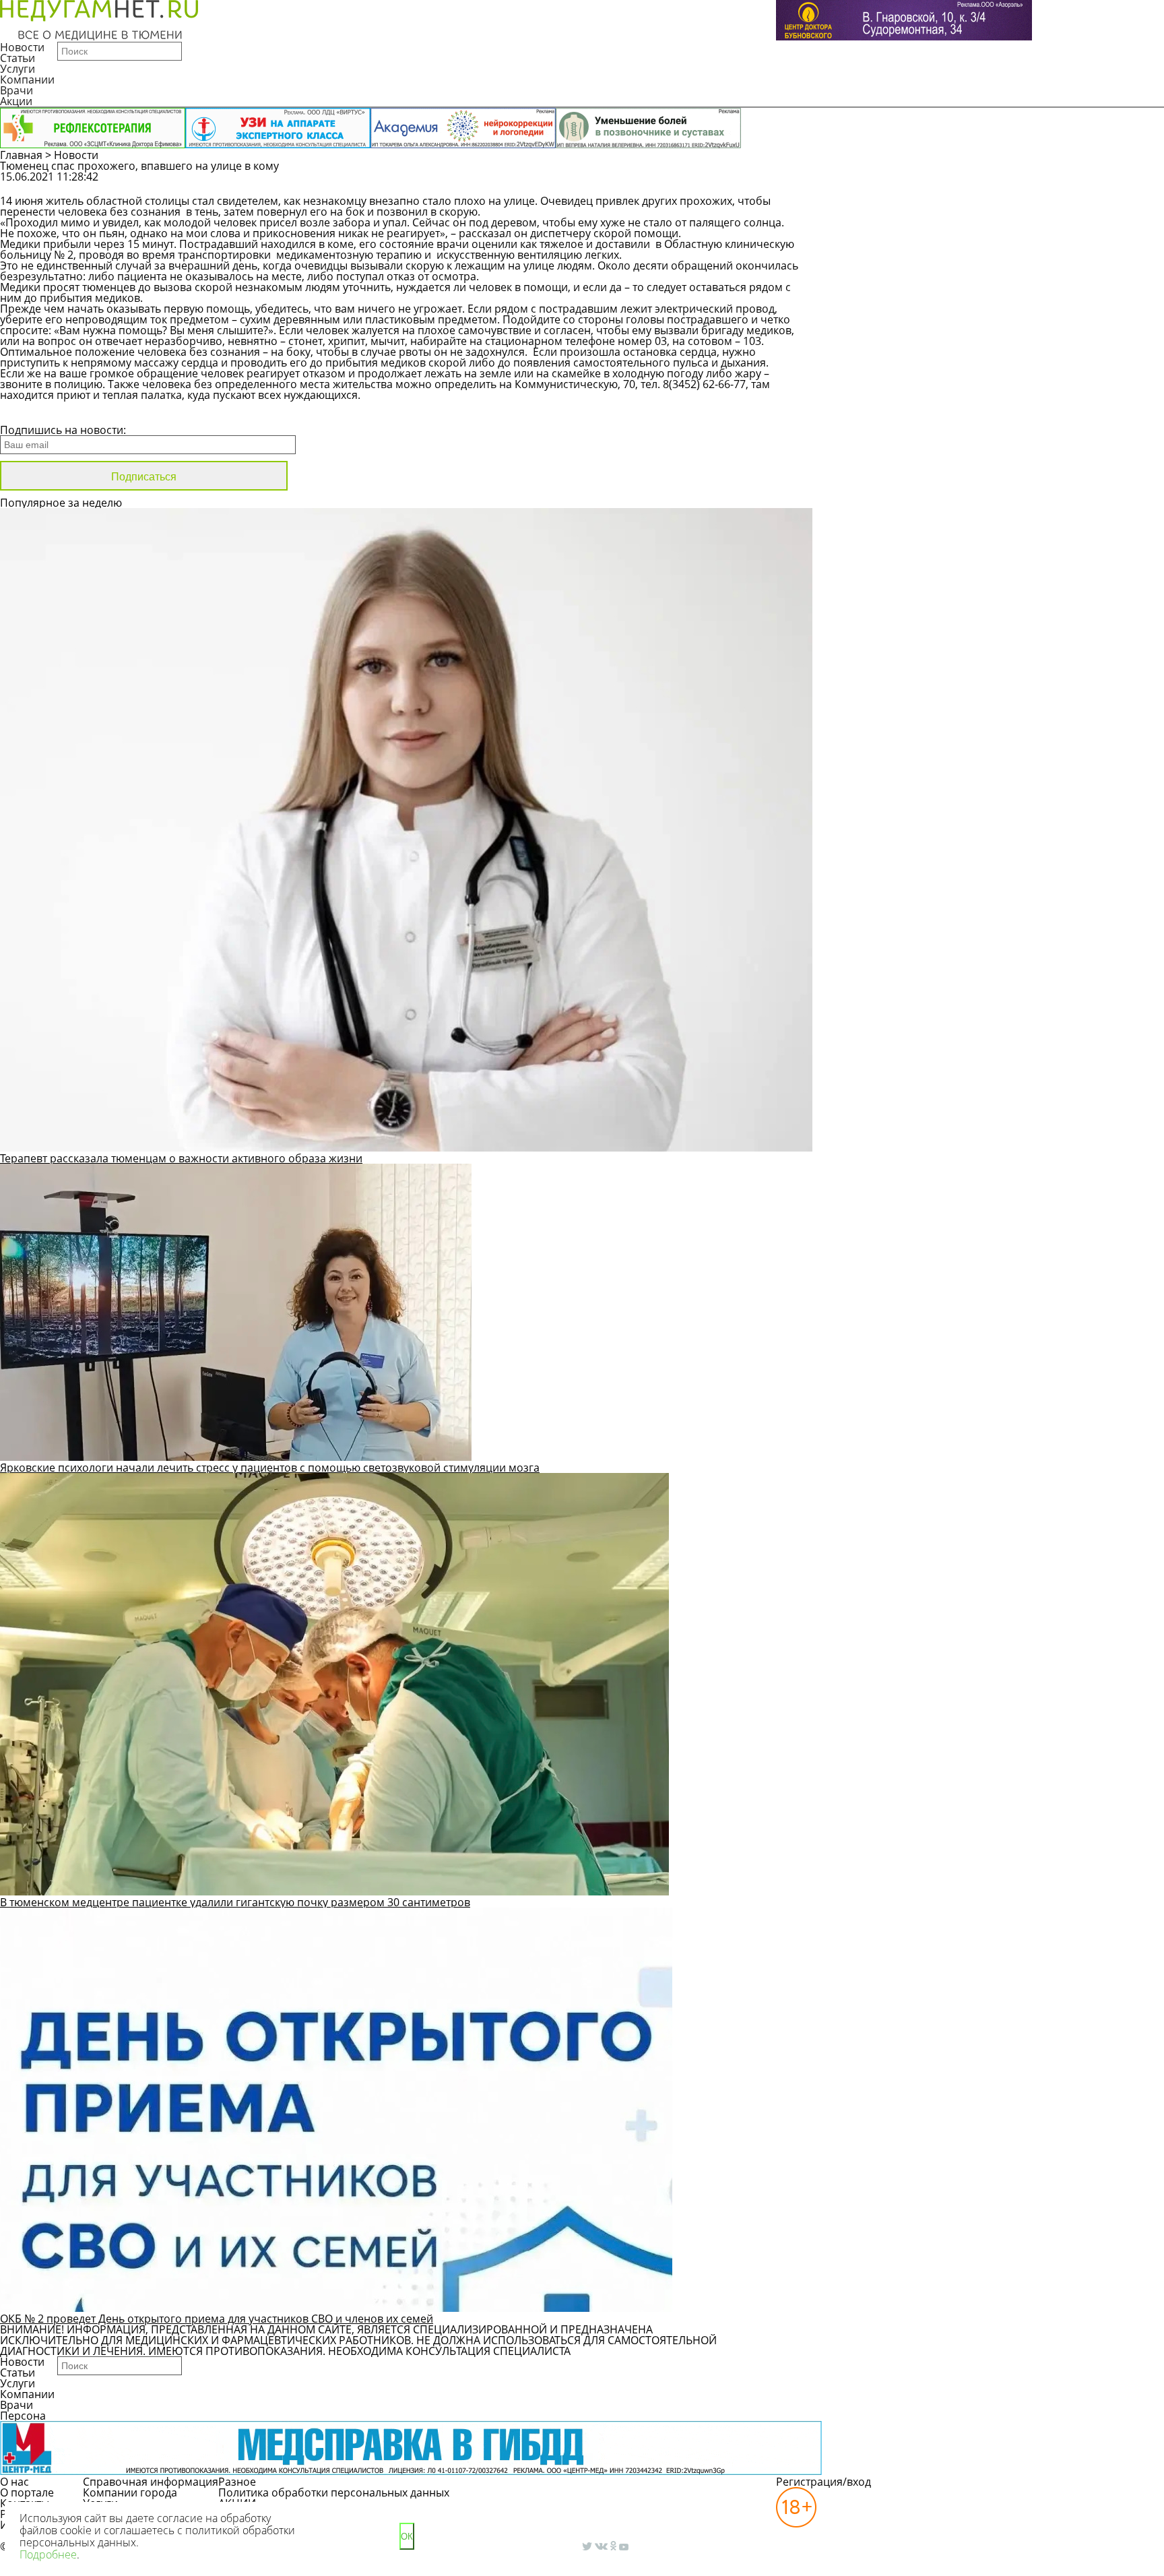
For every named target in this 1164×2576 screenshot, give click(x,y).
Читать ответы (1027, 183)
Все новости (45, 412)
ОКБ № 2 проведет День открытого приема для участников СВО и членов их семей (217, 2319)
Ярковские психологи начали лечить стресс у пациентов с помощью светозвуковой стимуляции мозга (270, 1468)
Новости (22, 47)
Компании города (130, 2492)
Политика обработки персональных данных (334, 2492)
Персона (23, 2416)
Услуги (18, 69)
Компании (27, 80)
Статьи (18, 58)
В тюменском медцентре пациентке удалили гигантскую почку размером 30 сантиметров (235, 1902)
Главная (21, 155)
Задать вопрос (925, 183)
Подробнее (48, 2554)
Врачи (17, 90)
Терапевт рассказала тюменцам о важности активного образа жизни (181, 1158)
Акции (16, 101)
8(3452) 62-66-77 (704, 384)
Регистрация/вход (823, 2482)
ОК (407, 2537)
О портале (27, 2492)
